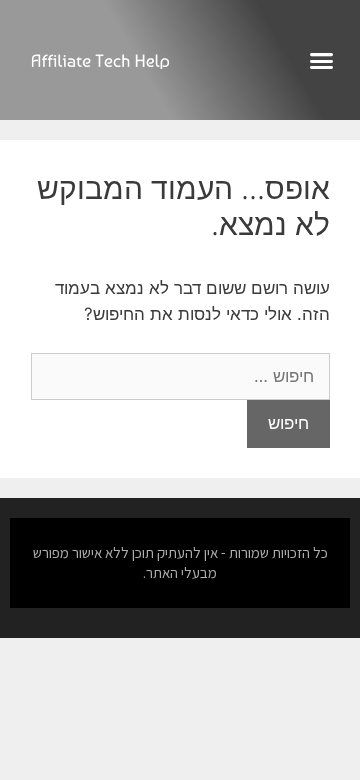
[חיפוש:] (180, 376)
